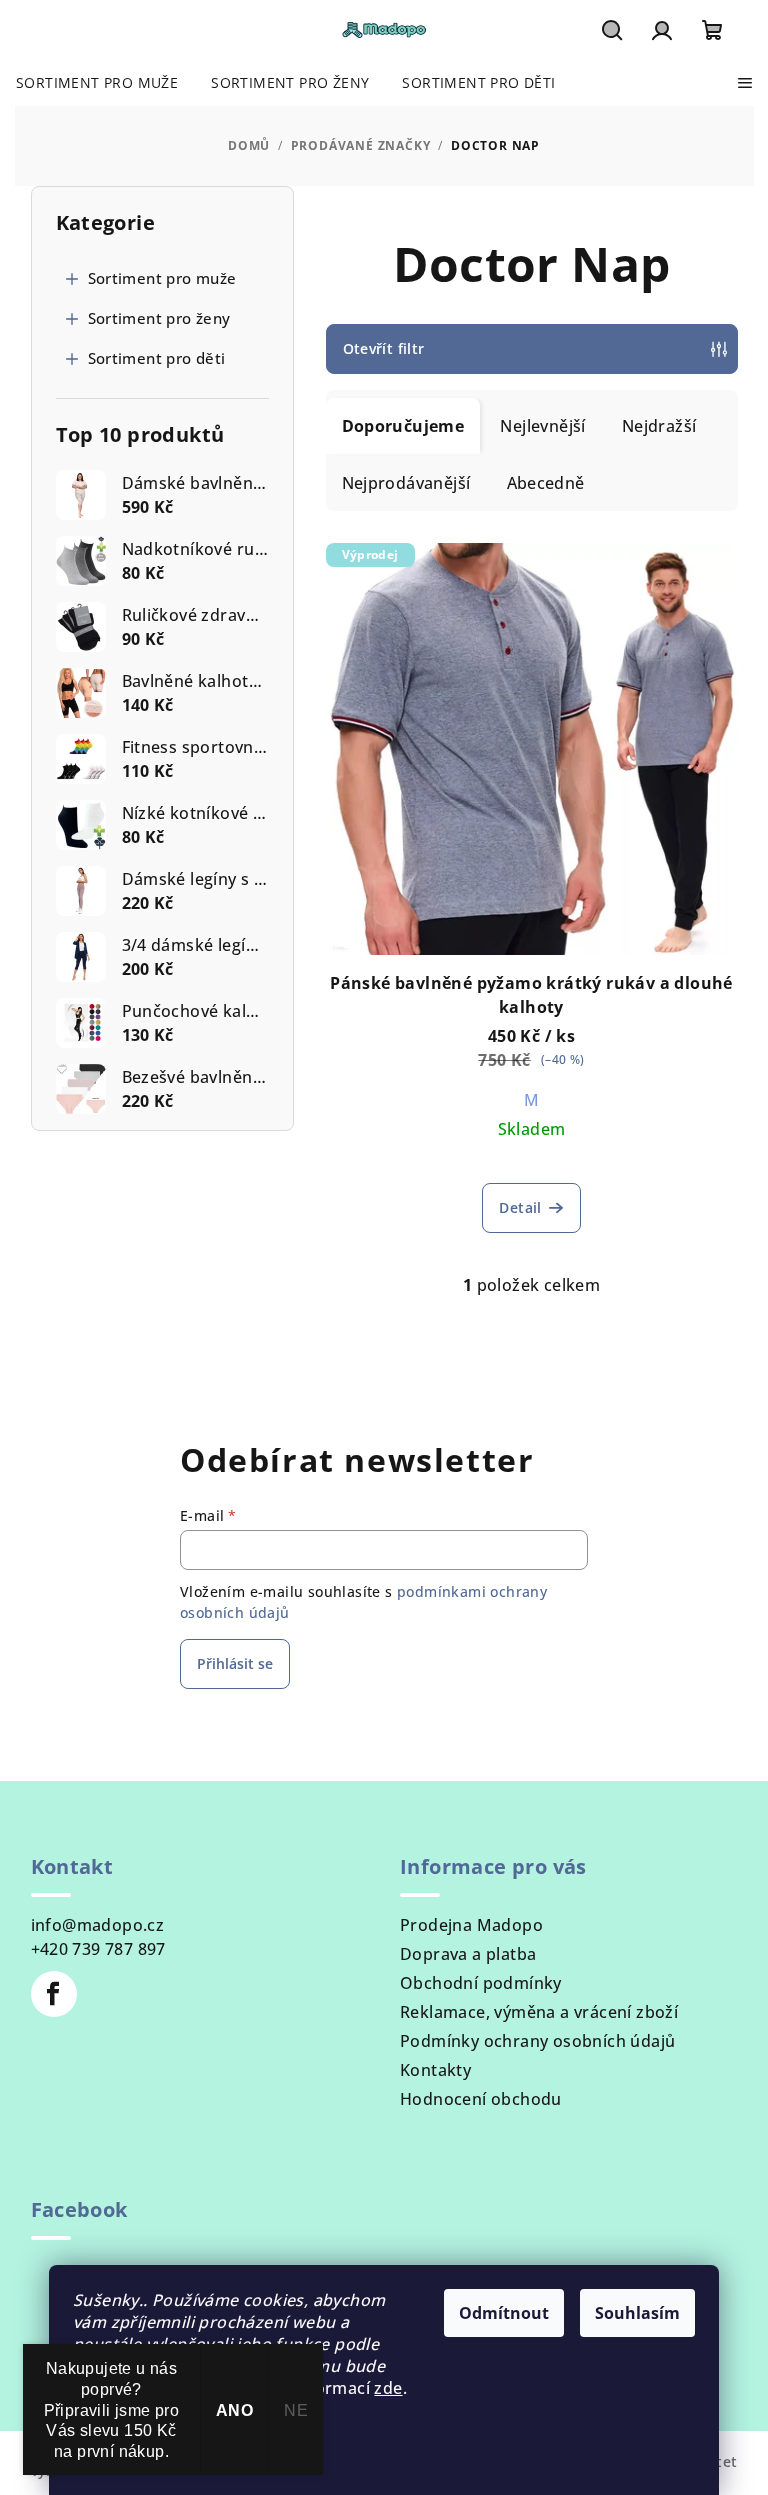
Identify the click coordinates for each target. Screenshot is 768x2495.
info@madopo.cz (98, 1925)
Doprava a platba (468, 1954)
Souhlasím (637, 2313)
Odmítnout (504, 2313)
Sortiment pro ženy (159, 318)
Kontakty (435, 2070)
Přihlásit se (235, 1663)
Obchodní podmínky (481, 1983)
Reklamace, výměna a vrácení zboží (539, 2012)
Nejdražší (659, 426)
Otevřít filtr (384, 348)
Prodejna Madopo (471, 1925)
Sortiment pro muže (162, 278)
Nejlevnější (542, 426)
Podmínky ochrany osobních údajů (537, 2041)
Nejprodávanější (406, 483)
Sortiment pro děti (157, 358)
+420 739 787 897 (98, 1949)
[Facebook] (54, 1994)
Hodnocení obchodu (481, 2099)
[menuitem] (97, 83)
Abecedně (546, 483)
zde (388, 2388)
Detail (520, 1207)
